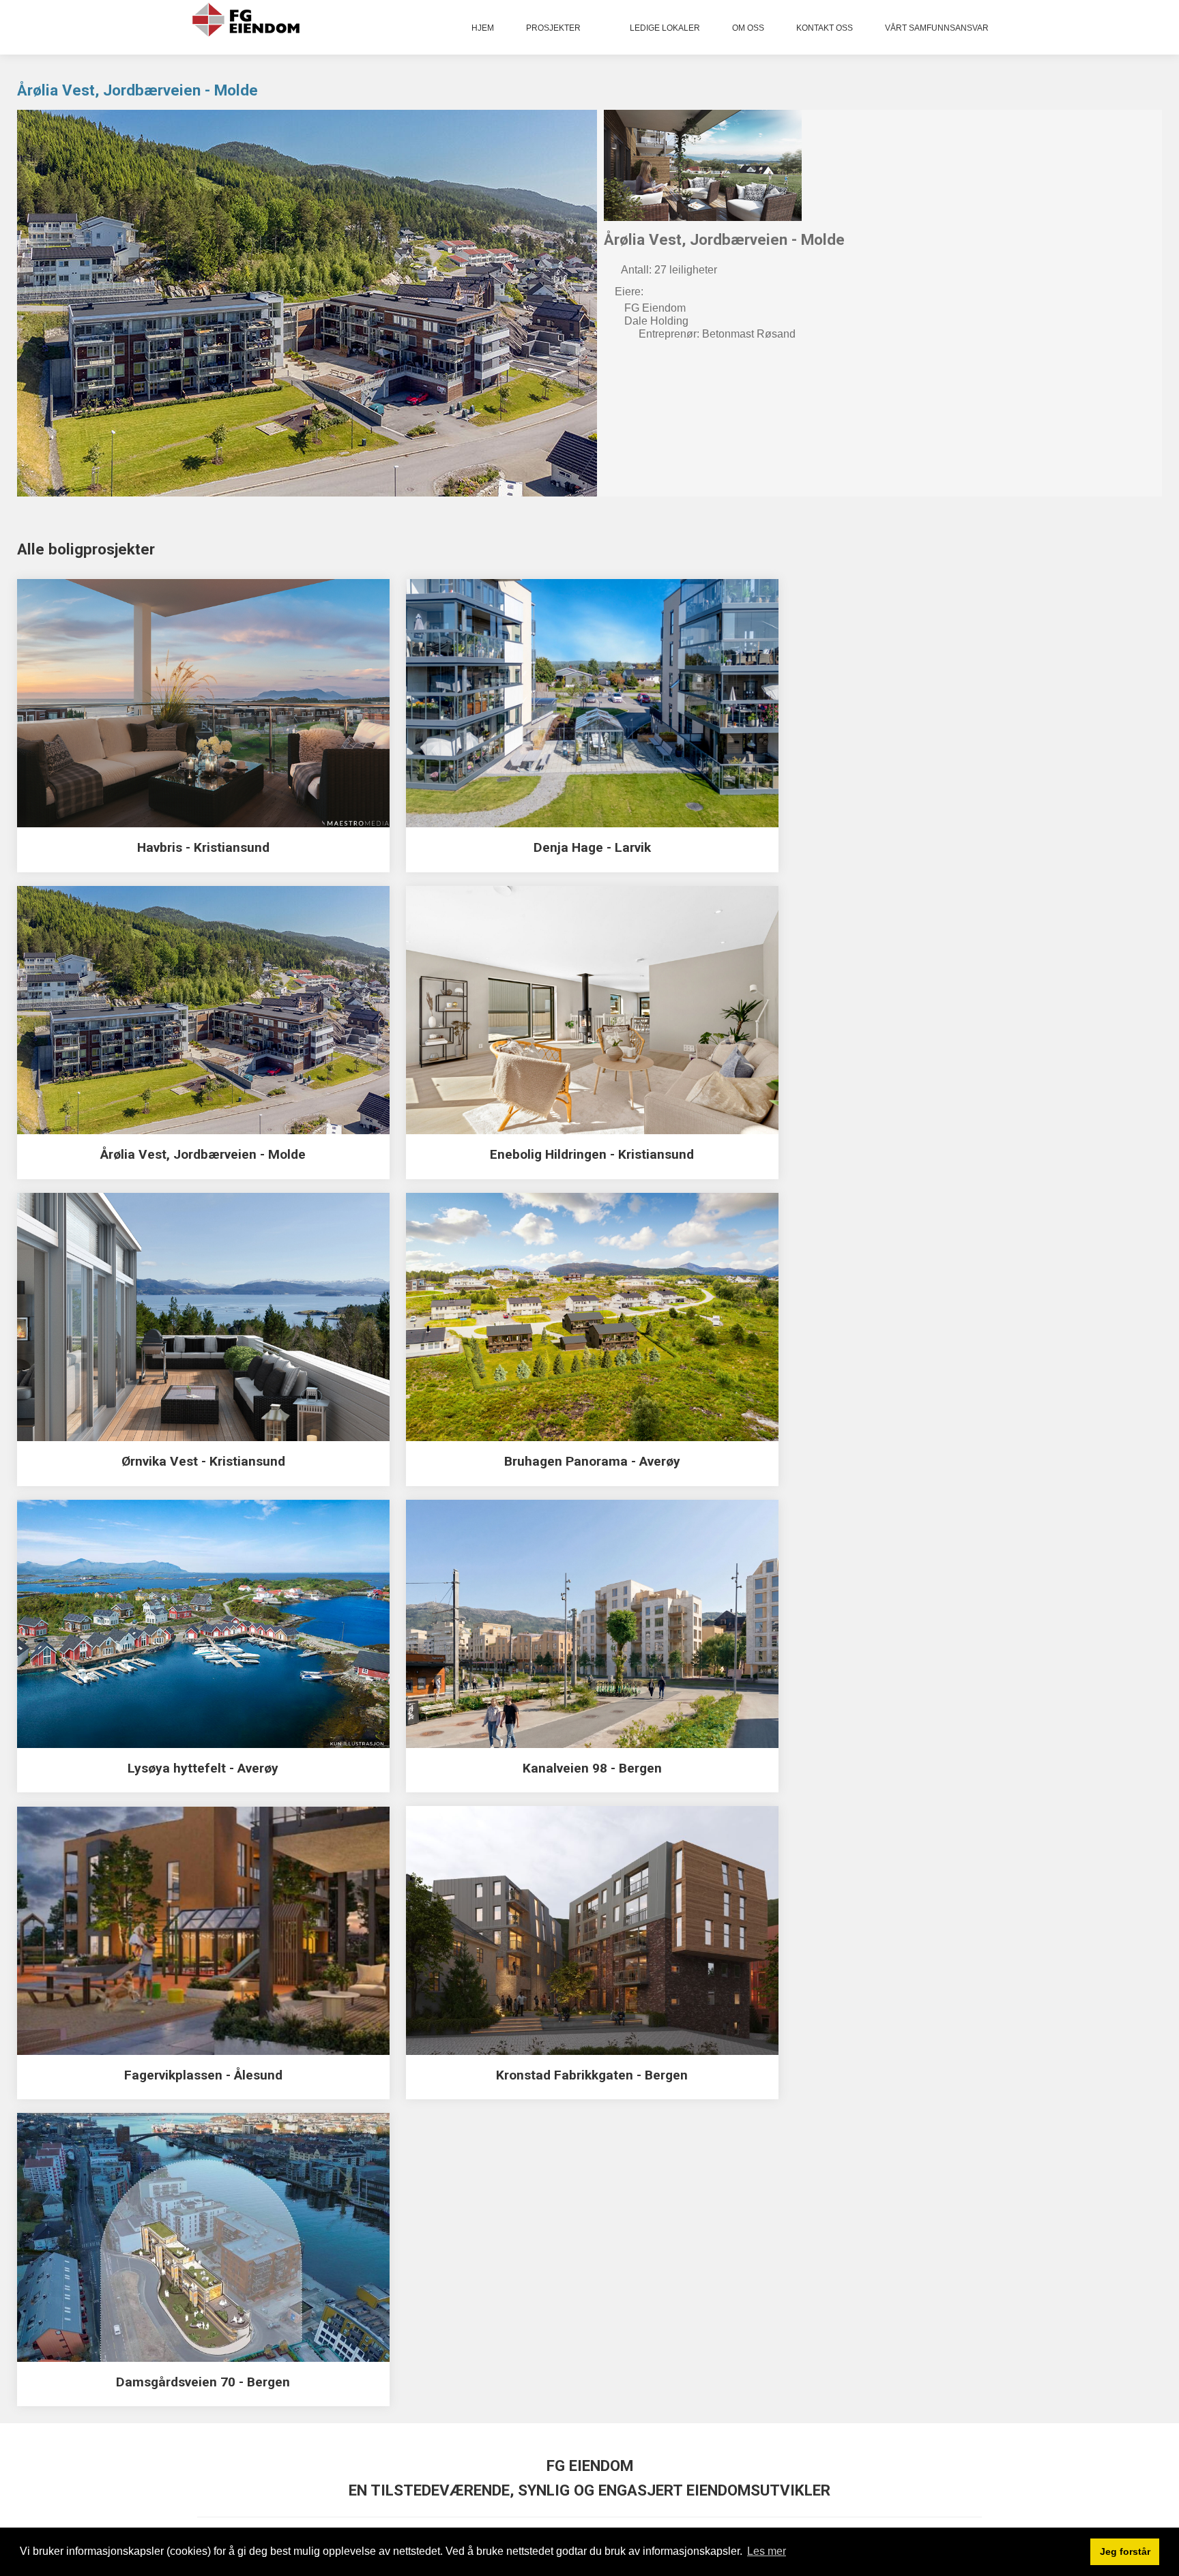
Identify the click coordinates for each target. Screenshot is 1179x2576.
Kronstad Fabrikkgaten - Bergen (592, 2075)
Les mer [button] (767, 2551)
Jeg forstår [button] (1125, 2551)
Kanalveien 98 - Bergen (592, 1768)
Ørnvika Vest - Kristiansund (203, 1461)
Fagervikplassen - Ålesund (203, 2075)
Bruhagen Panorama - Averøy (592, 1461)
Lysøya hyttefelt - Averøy (203, 1768)
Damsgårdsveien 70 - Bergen (203, 2382)
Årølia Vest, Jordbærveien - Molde (137, 90)
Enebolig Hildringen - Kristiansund (592, 1154)
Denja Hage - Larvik (592, 847)
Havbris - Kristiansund (203, 847)
